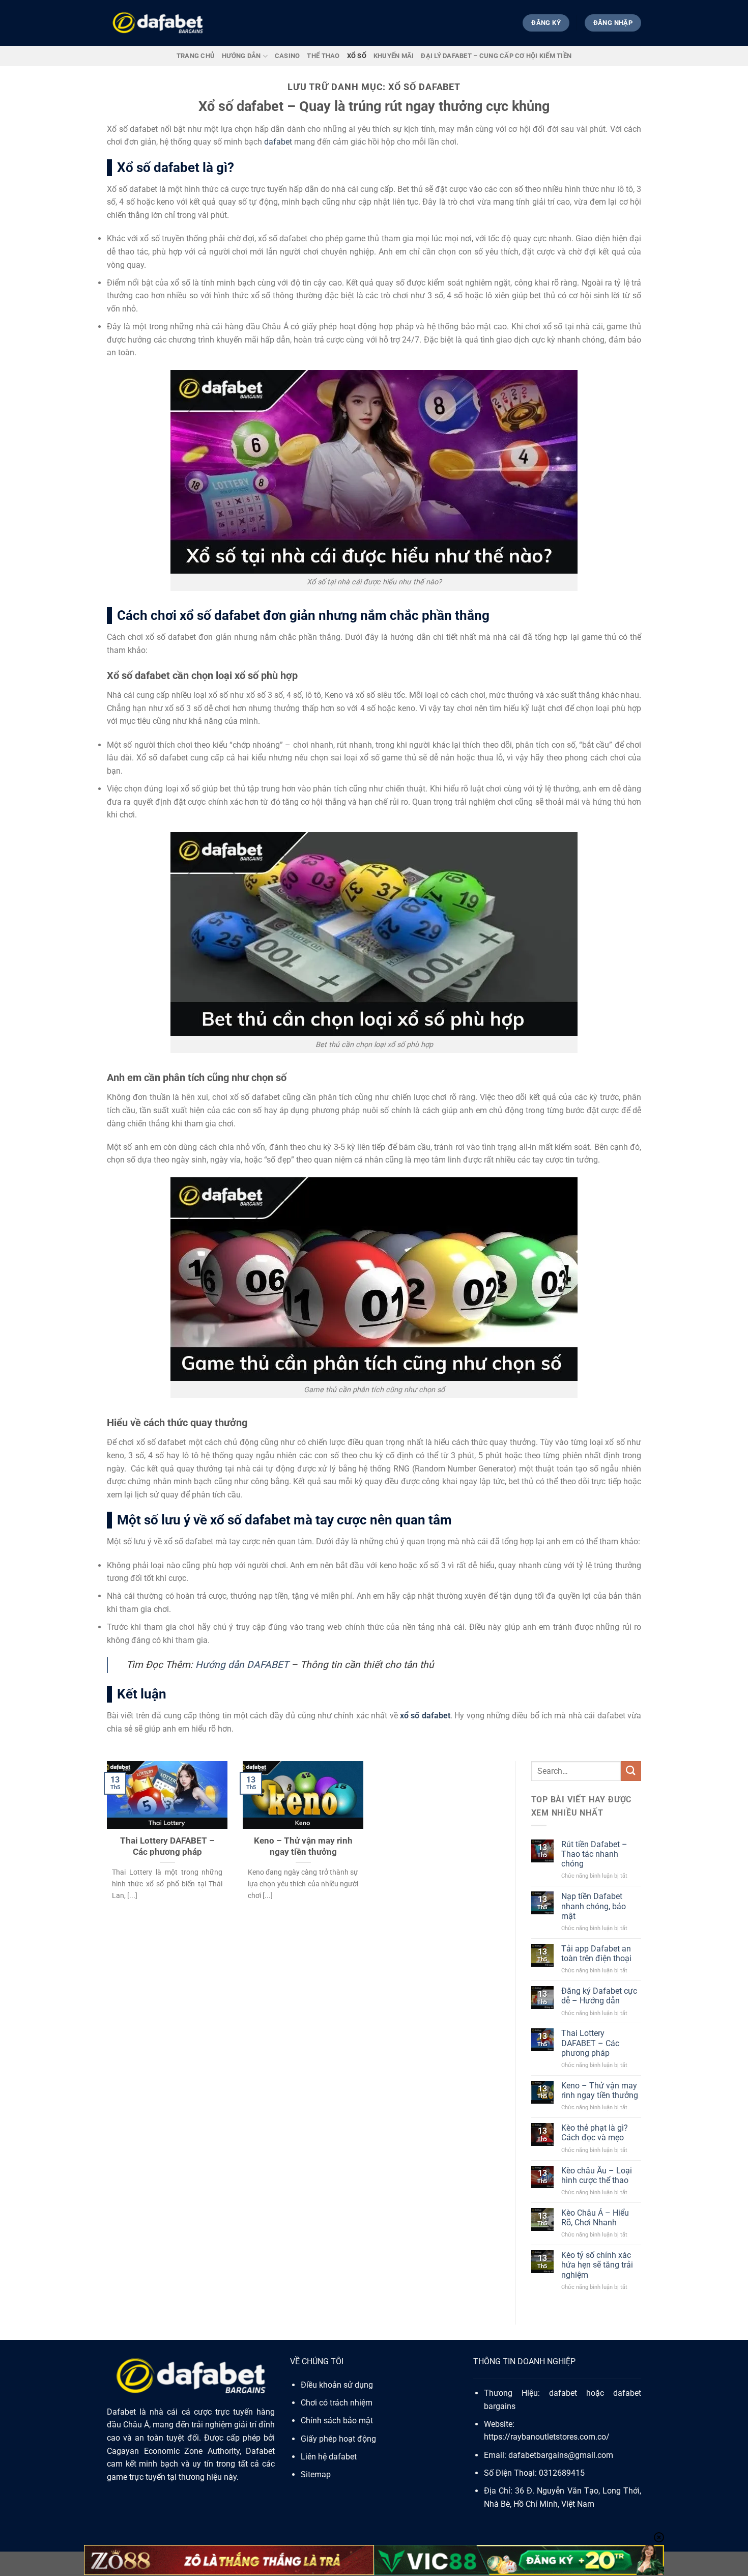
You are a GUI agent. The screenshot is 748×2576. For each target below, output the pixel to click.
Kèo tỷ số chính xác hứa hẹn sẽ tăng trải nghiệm (597, 2265)
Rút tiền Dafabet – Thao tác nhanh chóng (594, 1854)
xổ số (357, 56)
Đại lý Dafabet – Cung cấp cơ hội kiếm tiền (496, 56)
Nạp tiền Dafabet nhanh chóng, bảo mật (594, 1906)
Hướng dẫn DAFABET (242, 1665)
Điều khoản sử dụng (337, 2385)
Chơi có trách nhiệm (337, 2403)
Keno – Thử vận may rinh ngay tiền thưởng (303, 1846)
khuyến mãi (394, 56)
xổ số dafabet (425, 1716)
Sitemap (316, 2474)
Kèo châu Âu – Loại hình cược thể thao (597, 2175)
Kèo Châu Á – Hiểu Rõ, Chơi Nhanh (595, 2218)
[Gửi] (631, 1771)
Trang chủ (196, 56)
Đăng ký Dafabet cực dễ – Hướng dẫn (599, 1996)
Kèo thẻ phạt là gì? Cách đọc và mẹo (595, 2133)
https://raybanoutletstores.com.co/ (547, 2437)
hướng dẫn (241, 56)
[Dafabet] (158, 23)
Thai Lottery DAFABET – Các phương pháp (167, 1846)
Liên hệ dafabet (329, 2457)
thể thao (323, 56)
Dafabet (121, 2412)
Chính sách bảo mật (337, 2421)
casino (287, 56)
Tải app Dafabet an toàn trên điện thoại (596, 1954)
